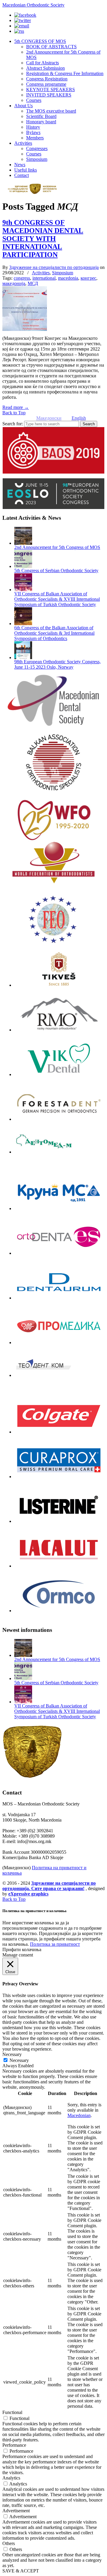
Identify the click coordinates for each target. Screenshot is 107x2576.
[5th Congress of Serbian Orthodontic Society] (23, 566)
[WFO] (53, 863)
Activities (41, 273)
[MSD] (53, 758)
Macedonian (79, 2115)
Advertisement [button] (16, 2511)
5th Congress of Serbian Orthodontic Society (56, 571)
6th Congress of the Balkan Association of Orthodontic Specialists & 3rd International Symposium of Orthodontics (54, 633)
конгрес (88, 278)
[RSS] (19, 31)
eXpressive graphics (28, 1894)
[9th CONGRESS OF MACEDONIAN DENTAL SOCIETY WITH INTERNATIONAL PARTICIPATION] (25, 329)
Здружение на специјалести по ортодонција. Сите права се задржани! (49, 1886)
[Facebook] (25, 15)
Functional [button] (12, 2412)
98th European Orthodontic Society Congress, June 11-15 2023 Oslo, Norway (58, 664)
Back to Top (14, 413)
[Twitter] (23, 20)
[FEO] (53, 919)
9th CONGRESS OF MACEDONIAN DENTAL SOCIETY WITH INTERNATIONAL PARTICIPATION (43, 239)
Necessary (19, 2060)
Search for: (13, 424)
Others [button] (9, 2543)
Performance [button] (14, 2445)
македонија (14, 283)
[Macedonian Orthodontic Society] (35, 193)
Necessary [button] (12, 2054)
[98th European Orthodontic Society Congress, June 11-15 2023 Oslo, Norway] (23, 657)
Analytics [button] (11, 2478)
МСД (33, 283)
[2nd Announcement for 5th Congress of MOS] (23, 543)
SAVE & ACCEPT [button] (21, 2571)
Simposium (63, 273)
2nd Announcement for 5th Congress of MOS (57, 547)
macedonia (68, 278)
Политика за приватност (55, 1944)
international (44, 278)
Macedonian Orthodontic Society (33, 5)
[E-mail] (22, 26)
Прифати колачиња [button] (22, 1949)
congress (22, 278)
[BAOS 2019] (53, 450)
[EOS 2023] (53, 494)
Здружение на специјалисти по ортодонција (54, 267)
